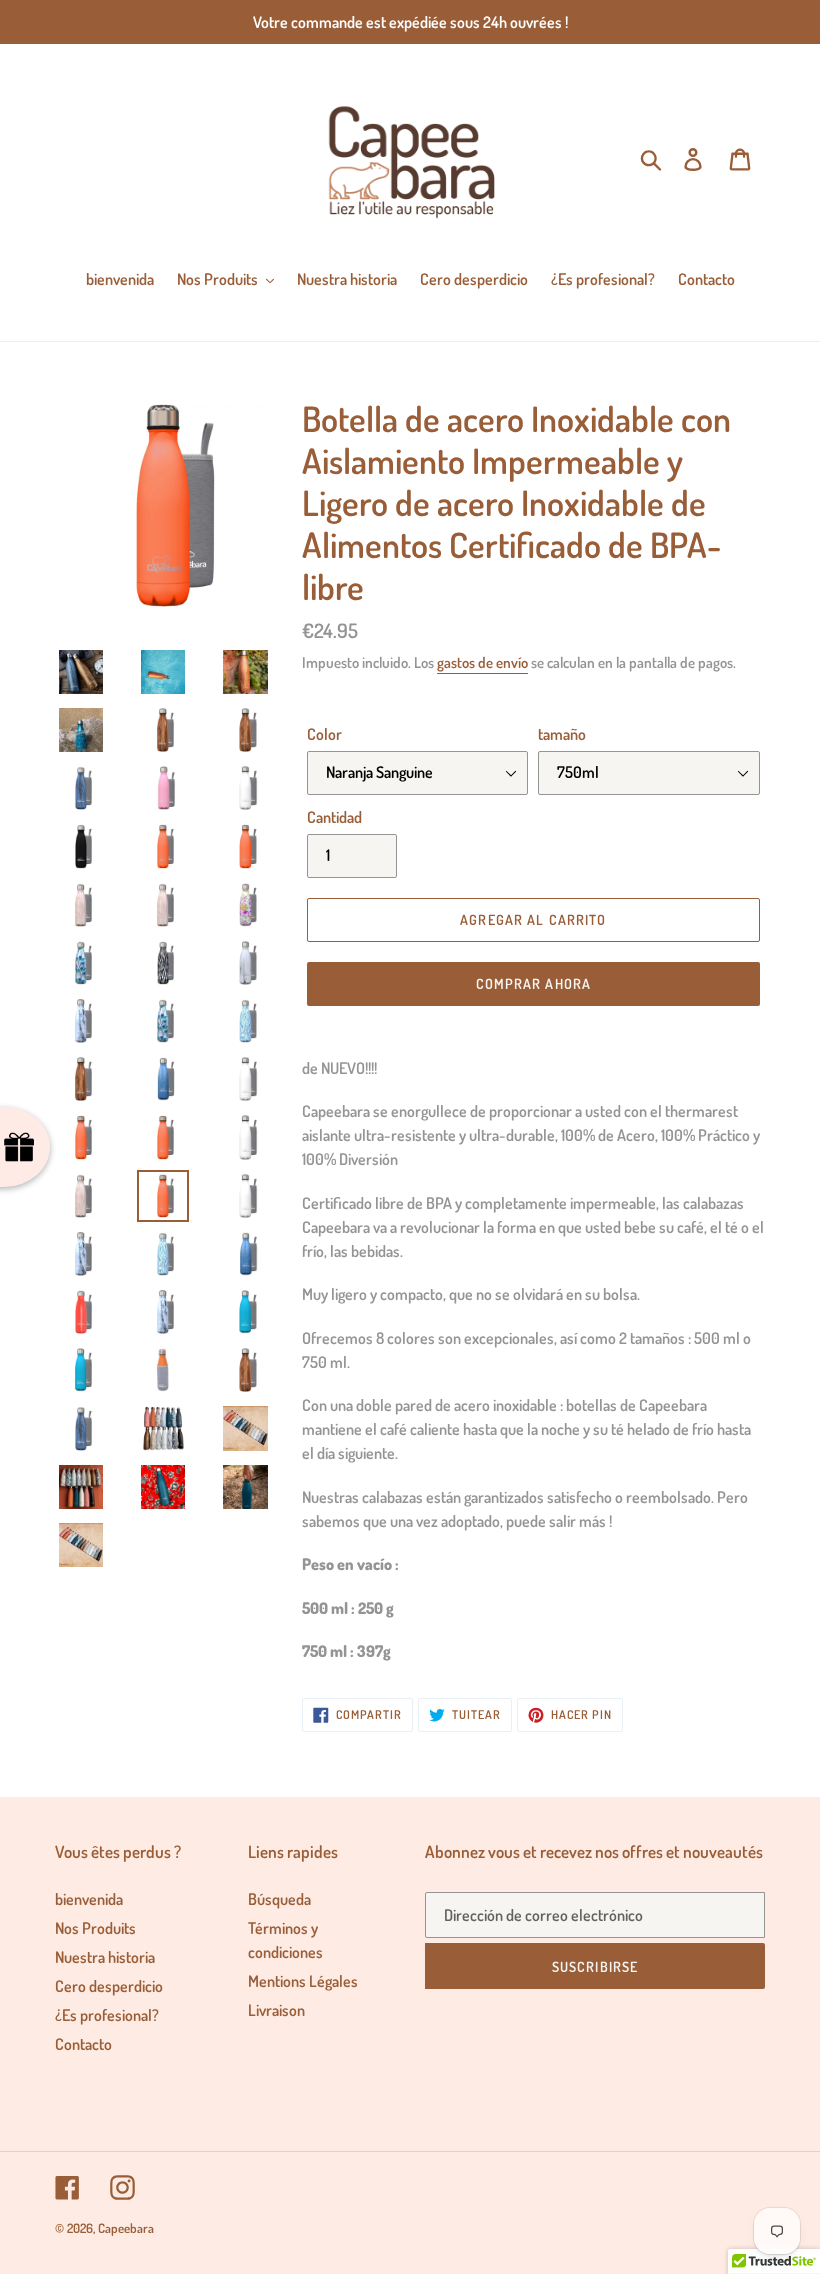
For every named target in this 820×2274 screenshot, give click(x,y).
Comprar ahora (534, 983)
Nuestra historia (105, 1957)
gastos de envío (482, 662)
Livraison (276, 2010)
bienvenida (89, 1899)
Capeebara (126, 2228)
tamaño (562, 734)
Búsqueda (279, 1899)
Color (324, 734)
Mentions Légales (303, 1981)
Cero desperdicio (109, 1986)
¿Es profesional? (107, 2015)
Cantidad (334, 817)
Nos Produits (95, 1928)
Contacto (83, 2044)
